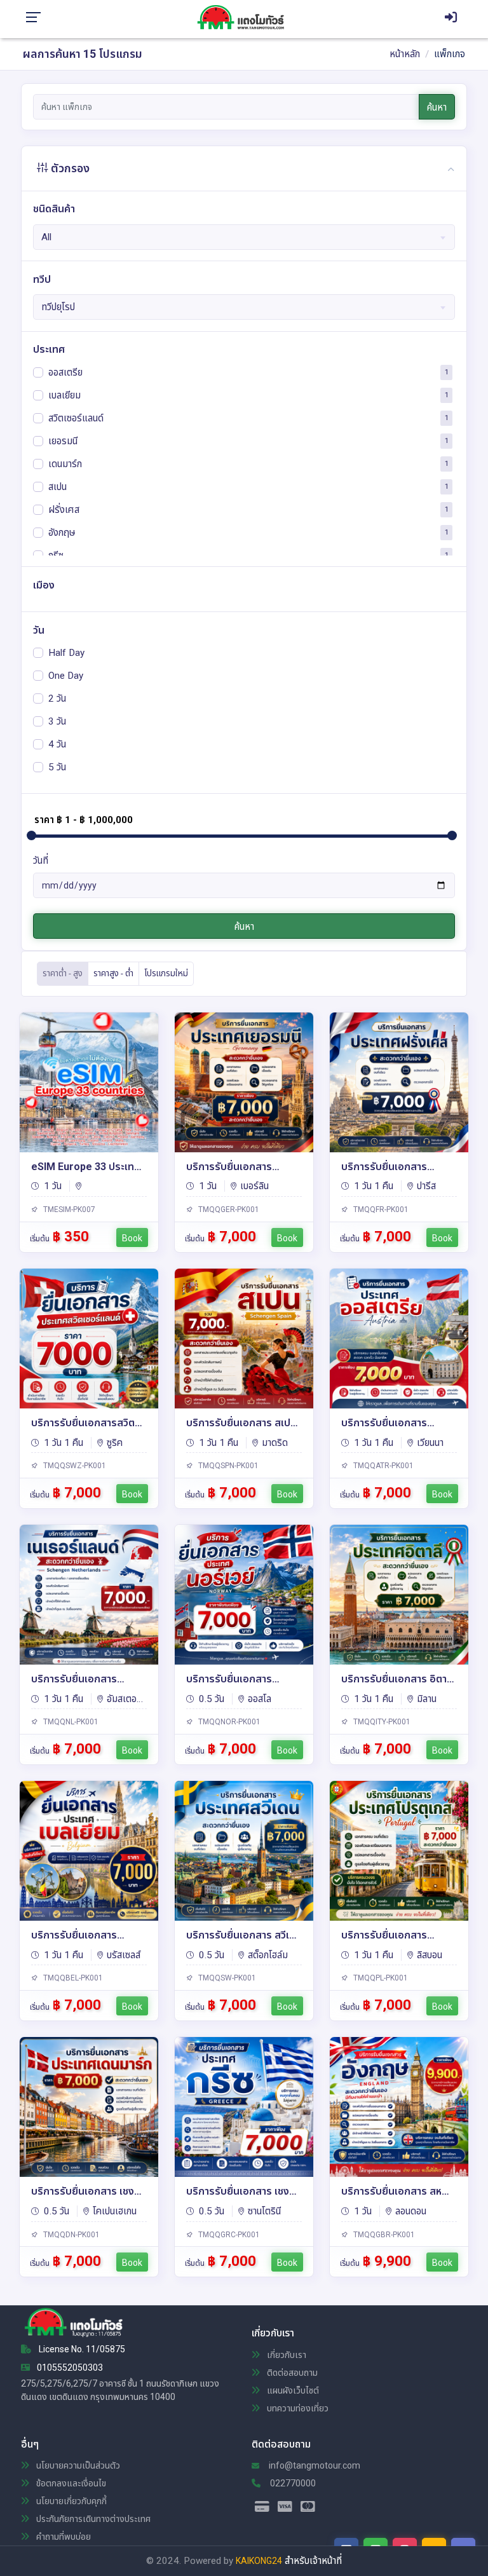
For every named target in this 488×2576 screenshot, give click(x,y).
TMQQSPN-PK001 (227, 1466)
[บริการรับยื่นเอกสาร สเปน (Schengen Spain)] (244, 1339)
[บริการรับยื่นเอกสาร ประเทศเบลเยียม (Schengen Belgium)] (89, 1851)
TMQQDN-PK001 (71, 2235)
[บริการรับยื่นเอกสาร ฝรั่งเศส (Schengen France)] (399, 1082)
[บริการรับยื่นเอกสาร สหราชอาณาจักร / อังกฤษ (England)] (399, 2107)
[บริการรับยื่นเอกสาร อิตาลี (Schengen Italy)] (399, 1595)
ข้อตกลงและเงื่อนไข (70, 2483)
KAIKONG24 (259, 2561)
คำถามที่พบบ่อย (63, 2537)
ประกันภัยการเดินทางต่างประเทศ (92, 2519)
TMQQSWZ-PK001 (74, 1466)
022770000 (292, 2483)
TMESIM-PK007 (68, 1210)
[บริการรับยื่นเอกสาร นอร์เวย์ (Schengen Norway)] (244, 1595)
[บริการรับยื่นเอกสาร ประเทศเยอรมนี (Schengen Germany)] (244, 1082)
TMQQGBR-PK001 (383, 2235)
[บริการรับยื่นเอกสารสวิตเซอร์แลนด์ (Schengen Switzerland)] (89, 1339)
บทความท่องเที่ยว (297, 2408)
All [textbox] (46, 237)
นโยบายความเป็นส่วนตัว (77, 2465)
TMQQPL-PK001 (380, 1978)
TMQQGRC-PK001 (228, 2235)
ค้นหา (437, 107)
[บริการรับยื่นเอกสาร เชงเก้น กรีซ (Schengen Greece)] (244, 2107)
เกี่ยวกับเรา (286, 2355)
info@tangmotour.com (314, 2465)
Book (132, 1238)
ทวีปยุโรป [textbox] (58, 307)
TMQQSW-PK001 (226, 1978)
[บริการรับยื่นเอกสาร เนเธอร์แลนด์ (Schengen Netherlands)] (89, 1595)
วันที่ (41, 861)
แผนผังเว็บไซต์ (292, 2390)
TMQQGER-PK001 (228, 1210)
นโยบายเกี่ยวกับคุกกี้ (71, 2501)
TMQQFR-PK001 (380, 1210)
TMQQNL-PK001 (70, 1722)
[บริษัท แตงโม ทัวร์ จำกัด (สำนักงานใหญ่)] (245, 17)
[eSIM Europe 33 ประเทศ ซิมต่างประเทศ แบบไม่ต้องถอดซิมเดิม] (89, 1082)
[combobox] (244, 237)
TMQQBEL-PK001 (72, 1978)
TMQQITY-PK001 (381, 1722)
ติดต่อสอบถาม (291, 2373)
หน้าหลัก (405, 54)
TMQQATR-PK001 (383, 1466)
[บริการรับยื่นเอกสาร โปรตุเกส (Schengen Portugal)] (399, 1851)
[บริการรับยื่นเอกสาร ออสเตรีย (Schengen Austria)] (399, 1339)
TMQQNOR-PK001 (228, 1722)
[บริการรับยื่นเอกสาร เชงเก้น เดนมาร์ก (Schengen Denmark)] (89, 2107)
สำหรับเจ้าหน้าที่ (313, 2561)
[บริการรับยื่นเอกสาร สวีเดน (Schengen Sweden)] (244, 1851)
